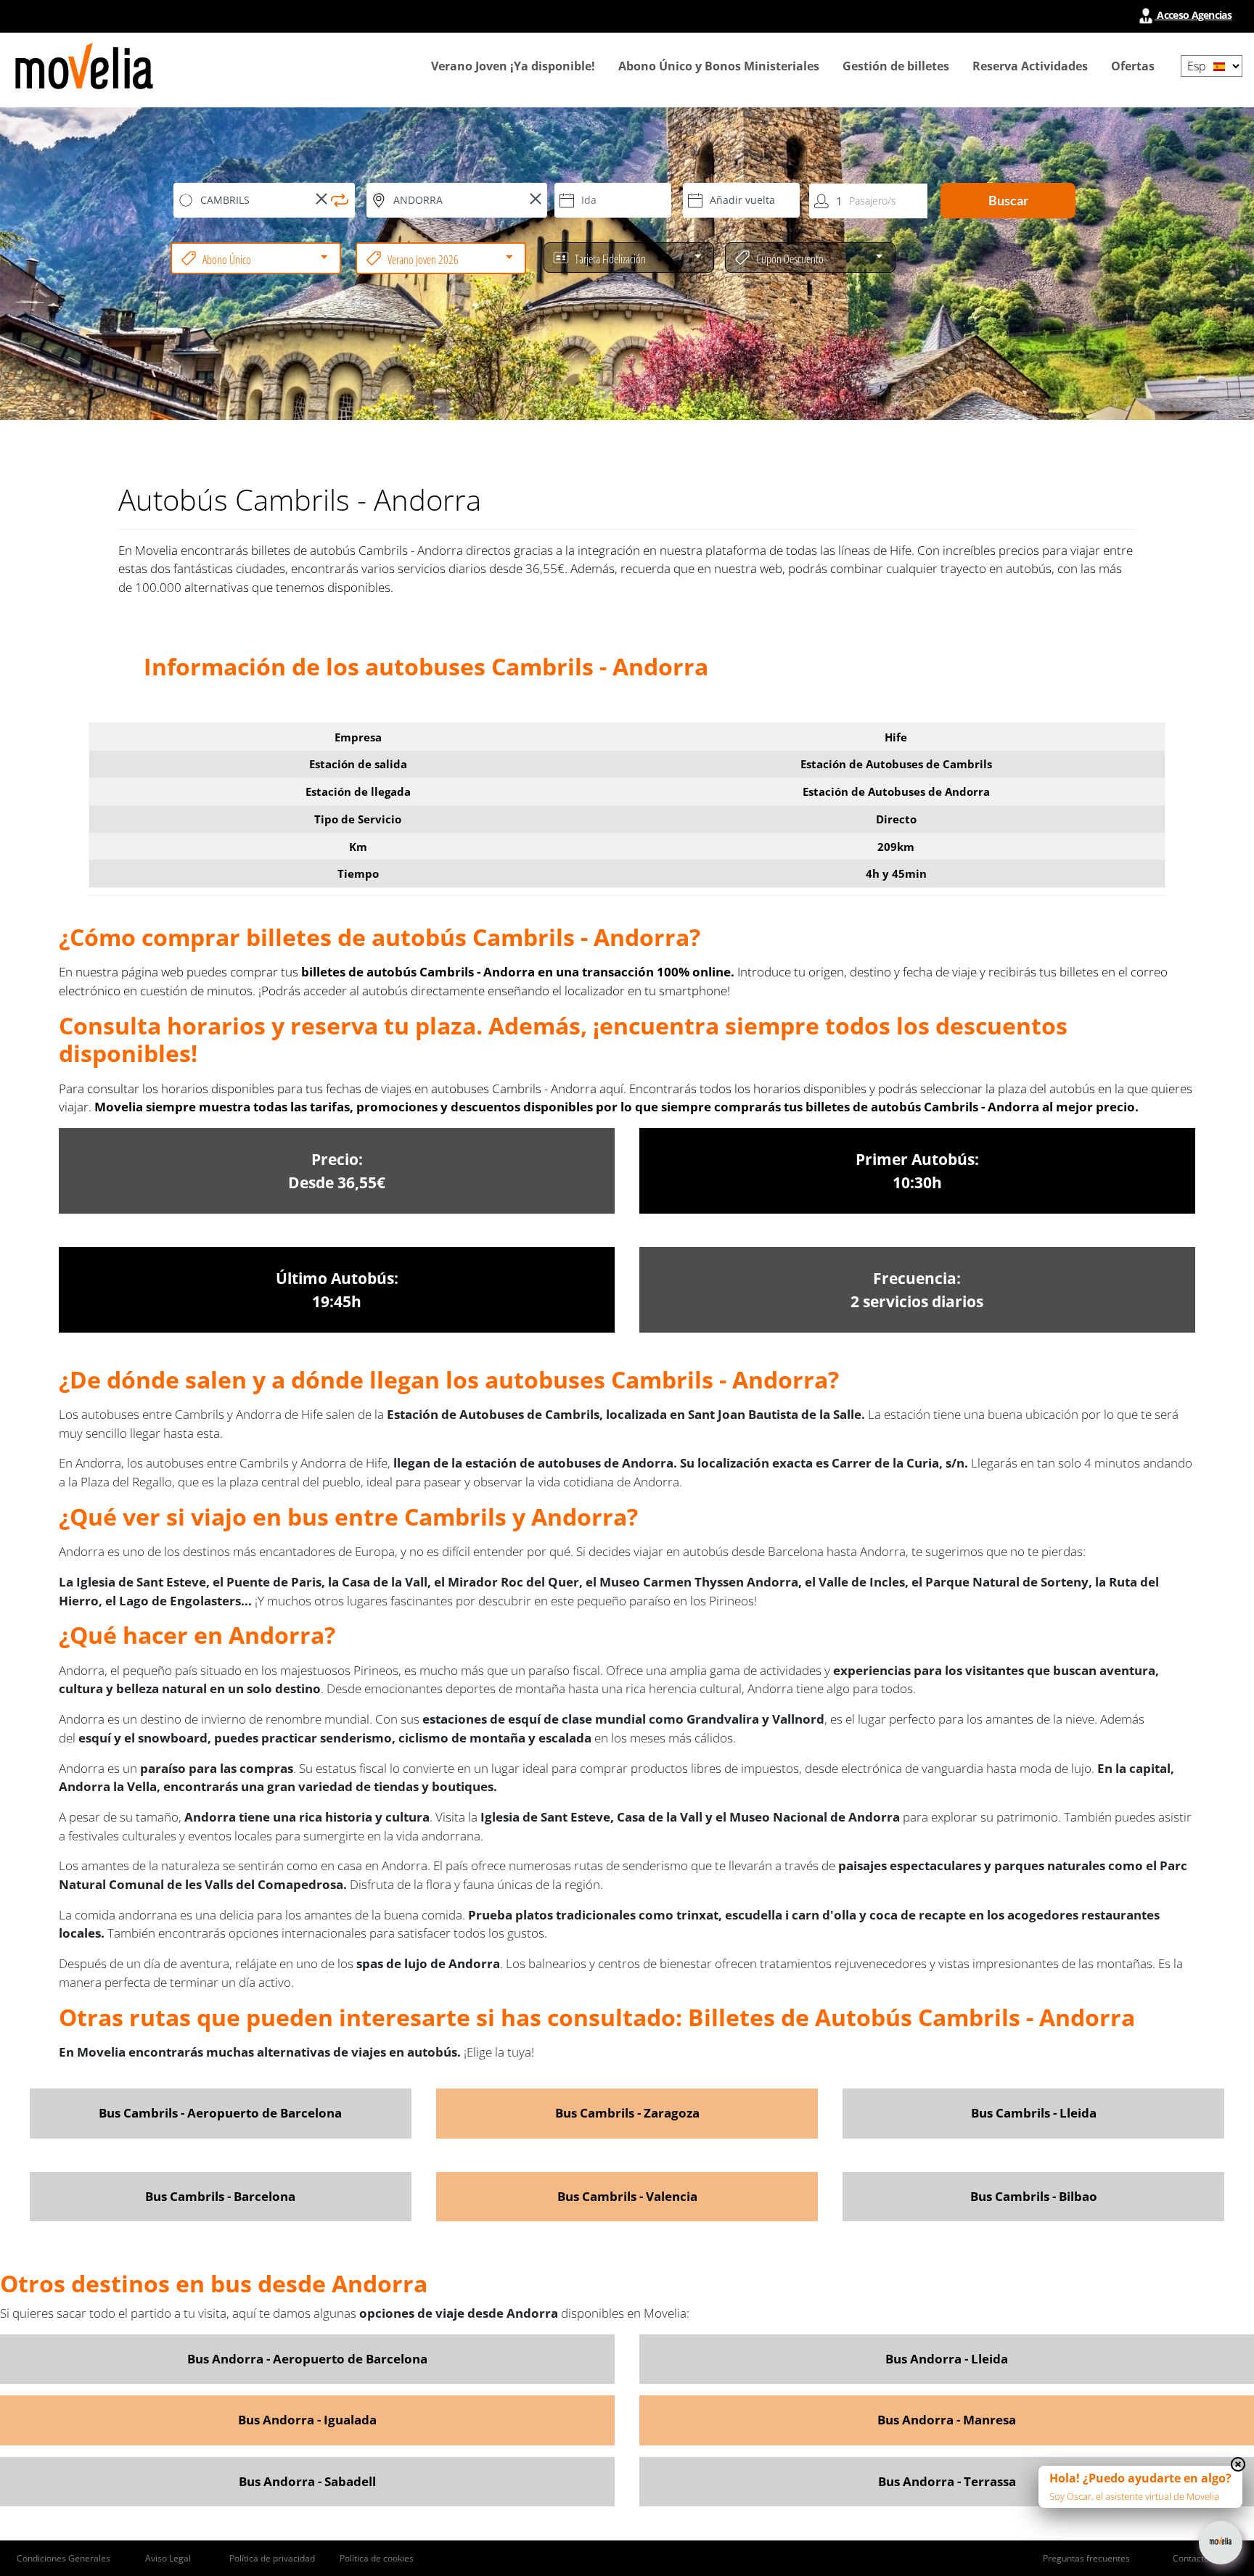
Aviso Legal (168, 2558)
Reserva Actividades (1030, 66)
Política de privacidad (272, 2558)
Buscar (1008, 200)
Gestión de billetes (896, 66)
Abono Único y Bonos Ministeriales (719, 66)
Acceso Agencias (1193, 15)
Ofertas (1133, 66)
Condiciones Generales (63, 2558)
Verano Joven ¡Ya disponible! (513, 66)
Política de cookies (377, 2558)
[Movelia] (84, 66)
